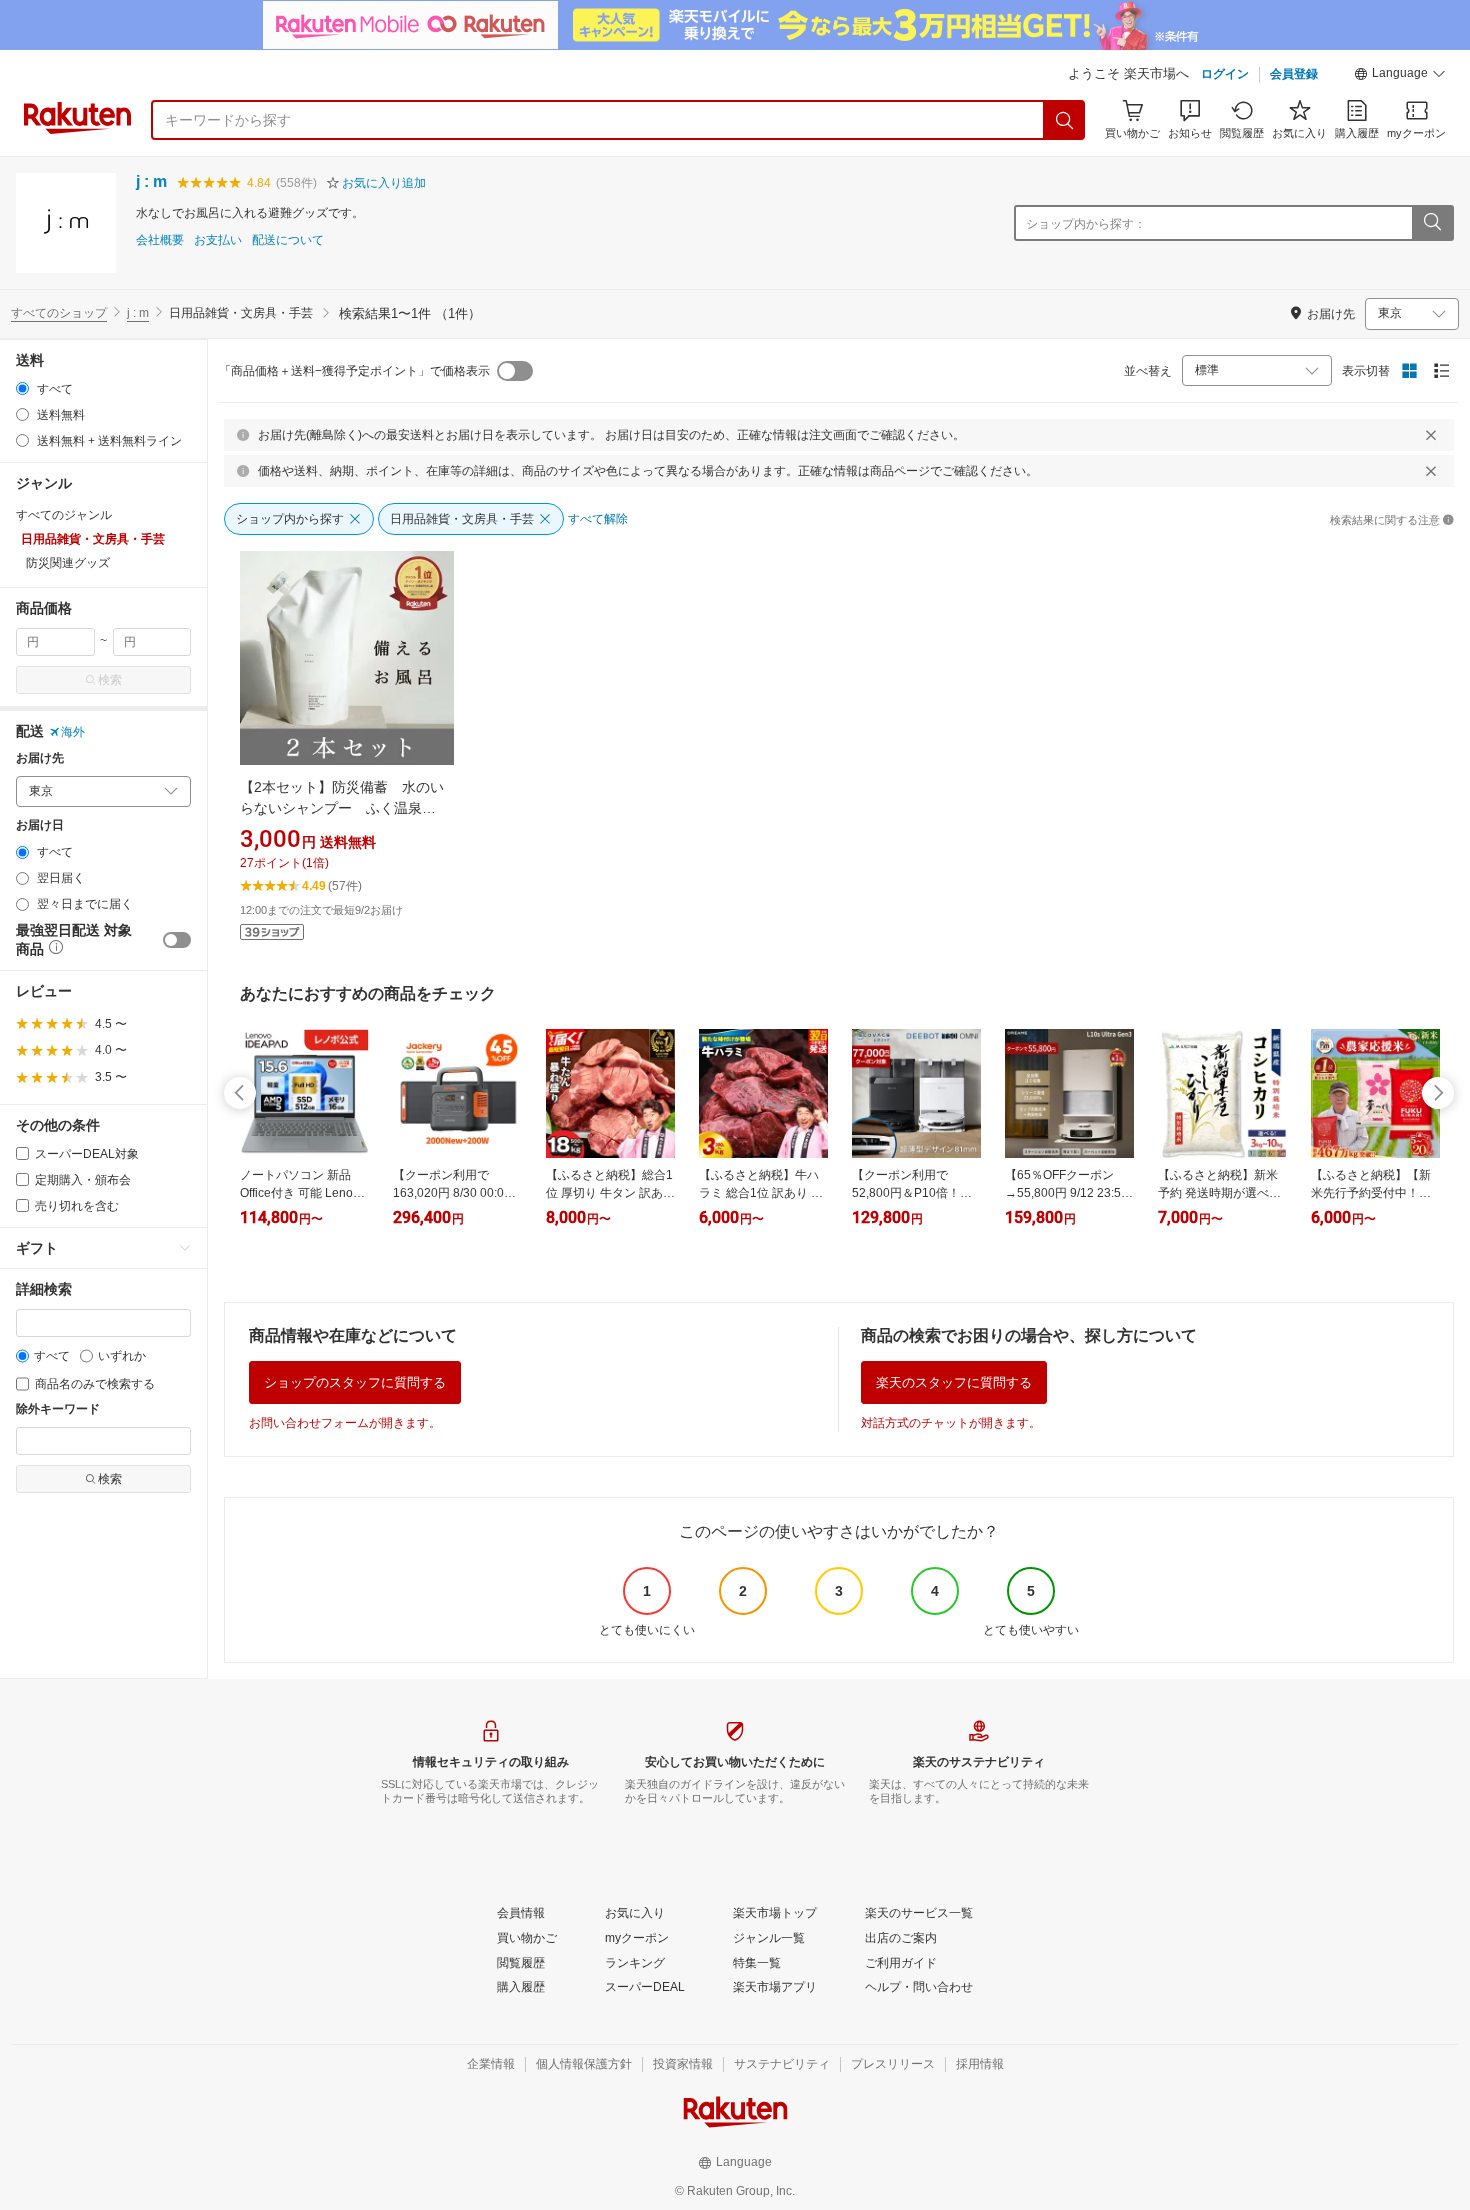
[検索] (1065, 120)
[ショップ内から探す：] (1432, 223)
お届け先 (40, 758)
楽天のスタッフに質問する (954, 1382)
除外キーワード (58, 1409)
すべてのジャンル (64, 515)
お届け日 (40, 825)
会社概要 (160, 240)
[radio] (22, 388)
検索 (110, 680)
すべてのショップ (59, 313)
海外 (73, 732)
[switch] (177, 940)
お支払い (218, 240)
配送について (288, 240)
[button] (1400, 76)
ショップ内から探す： (1086, 224)
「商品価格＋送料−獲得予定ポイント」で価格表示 (354, 371)
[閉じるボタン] (1431, 435)
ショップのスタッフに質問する (355, 1382)
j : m (151, 181)
